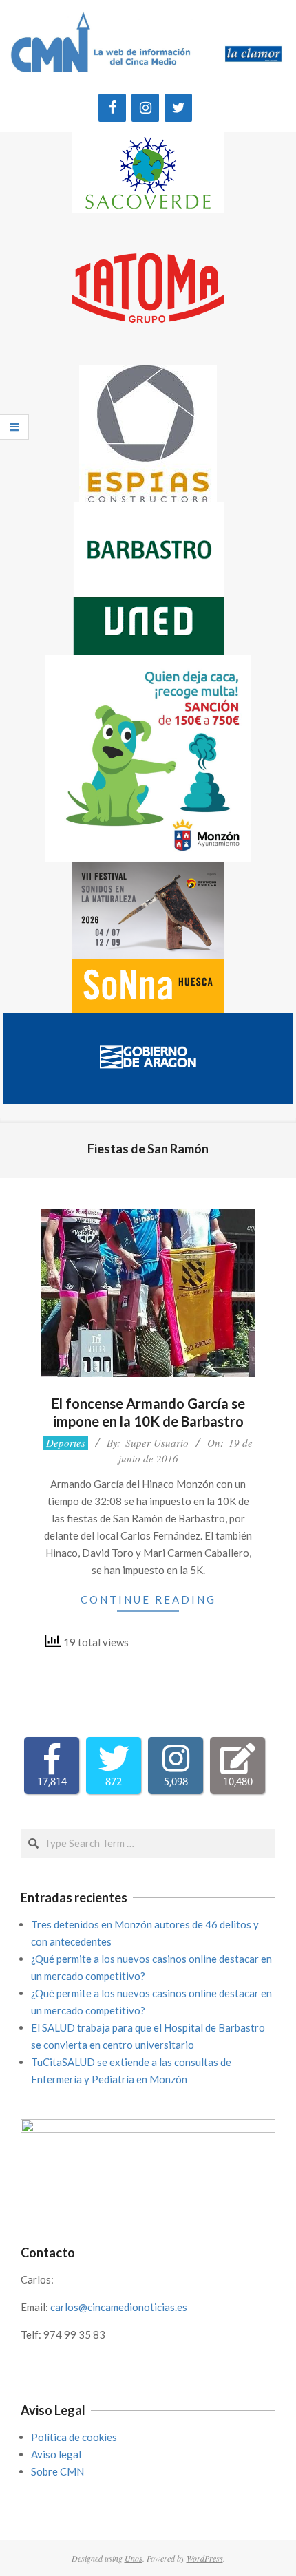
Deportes (66, 1443)
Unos (134, 2558)
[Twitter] (178, 108)
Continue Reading (148, 1599)
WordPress (205, 2558)
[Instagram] (145, 108)
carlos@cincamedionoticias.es (119, 2307)
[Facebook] (112, 108)
